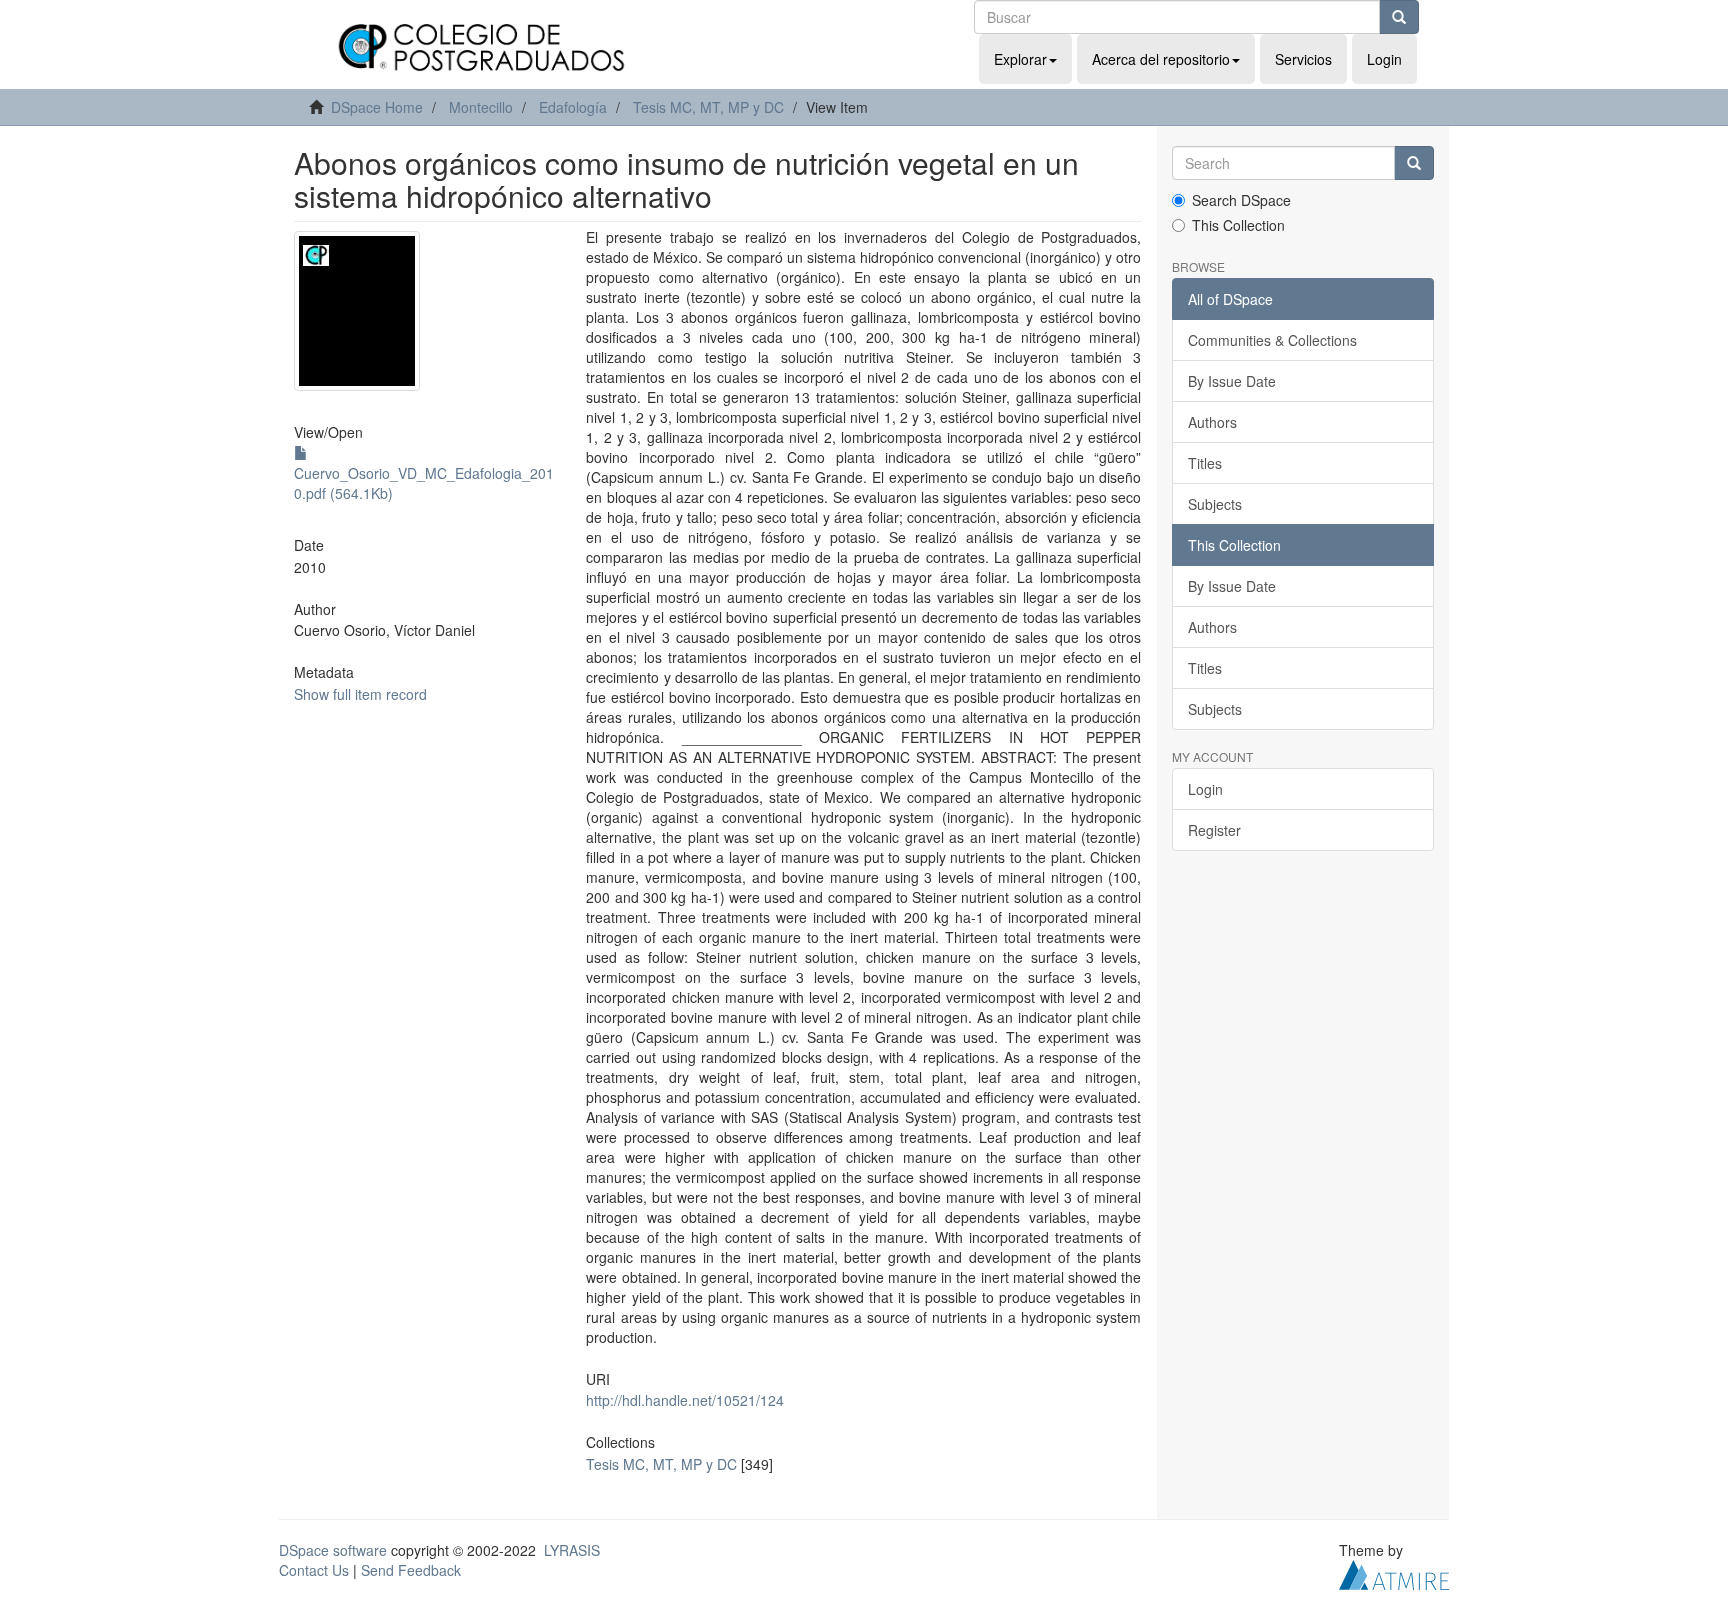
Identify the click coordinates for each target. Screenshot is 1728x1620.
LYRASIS (572, 1550)
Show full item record (360, 694)
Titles (1205, 463)
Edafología (573, 107)
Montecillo (481, 107)
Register (1214, 830)
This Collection (1238, 225)
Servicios (1303, 59)
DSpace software (333, 1550)
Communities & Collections (1272, 340)
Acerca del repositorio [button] (1161, 59)
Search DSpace (1241, 200)
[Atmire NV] (1394, 1572)
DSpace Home (377, 107)
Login (1205, 789)
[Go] (1399, 17)
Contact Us (314, 1570)
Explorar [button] (1020, 59)
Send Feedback (411, 1570)
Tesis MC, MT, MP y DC (708, 107)
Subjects (1215, 504)
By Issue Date (1232, 381)
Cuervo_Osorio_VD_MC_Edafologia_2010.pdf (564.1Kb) (424, 483)
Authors (1212, 422)
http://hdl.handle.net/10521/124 (685, 1400)
